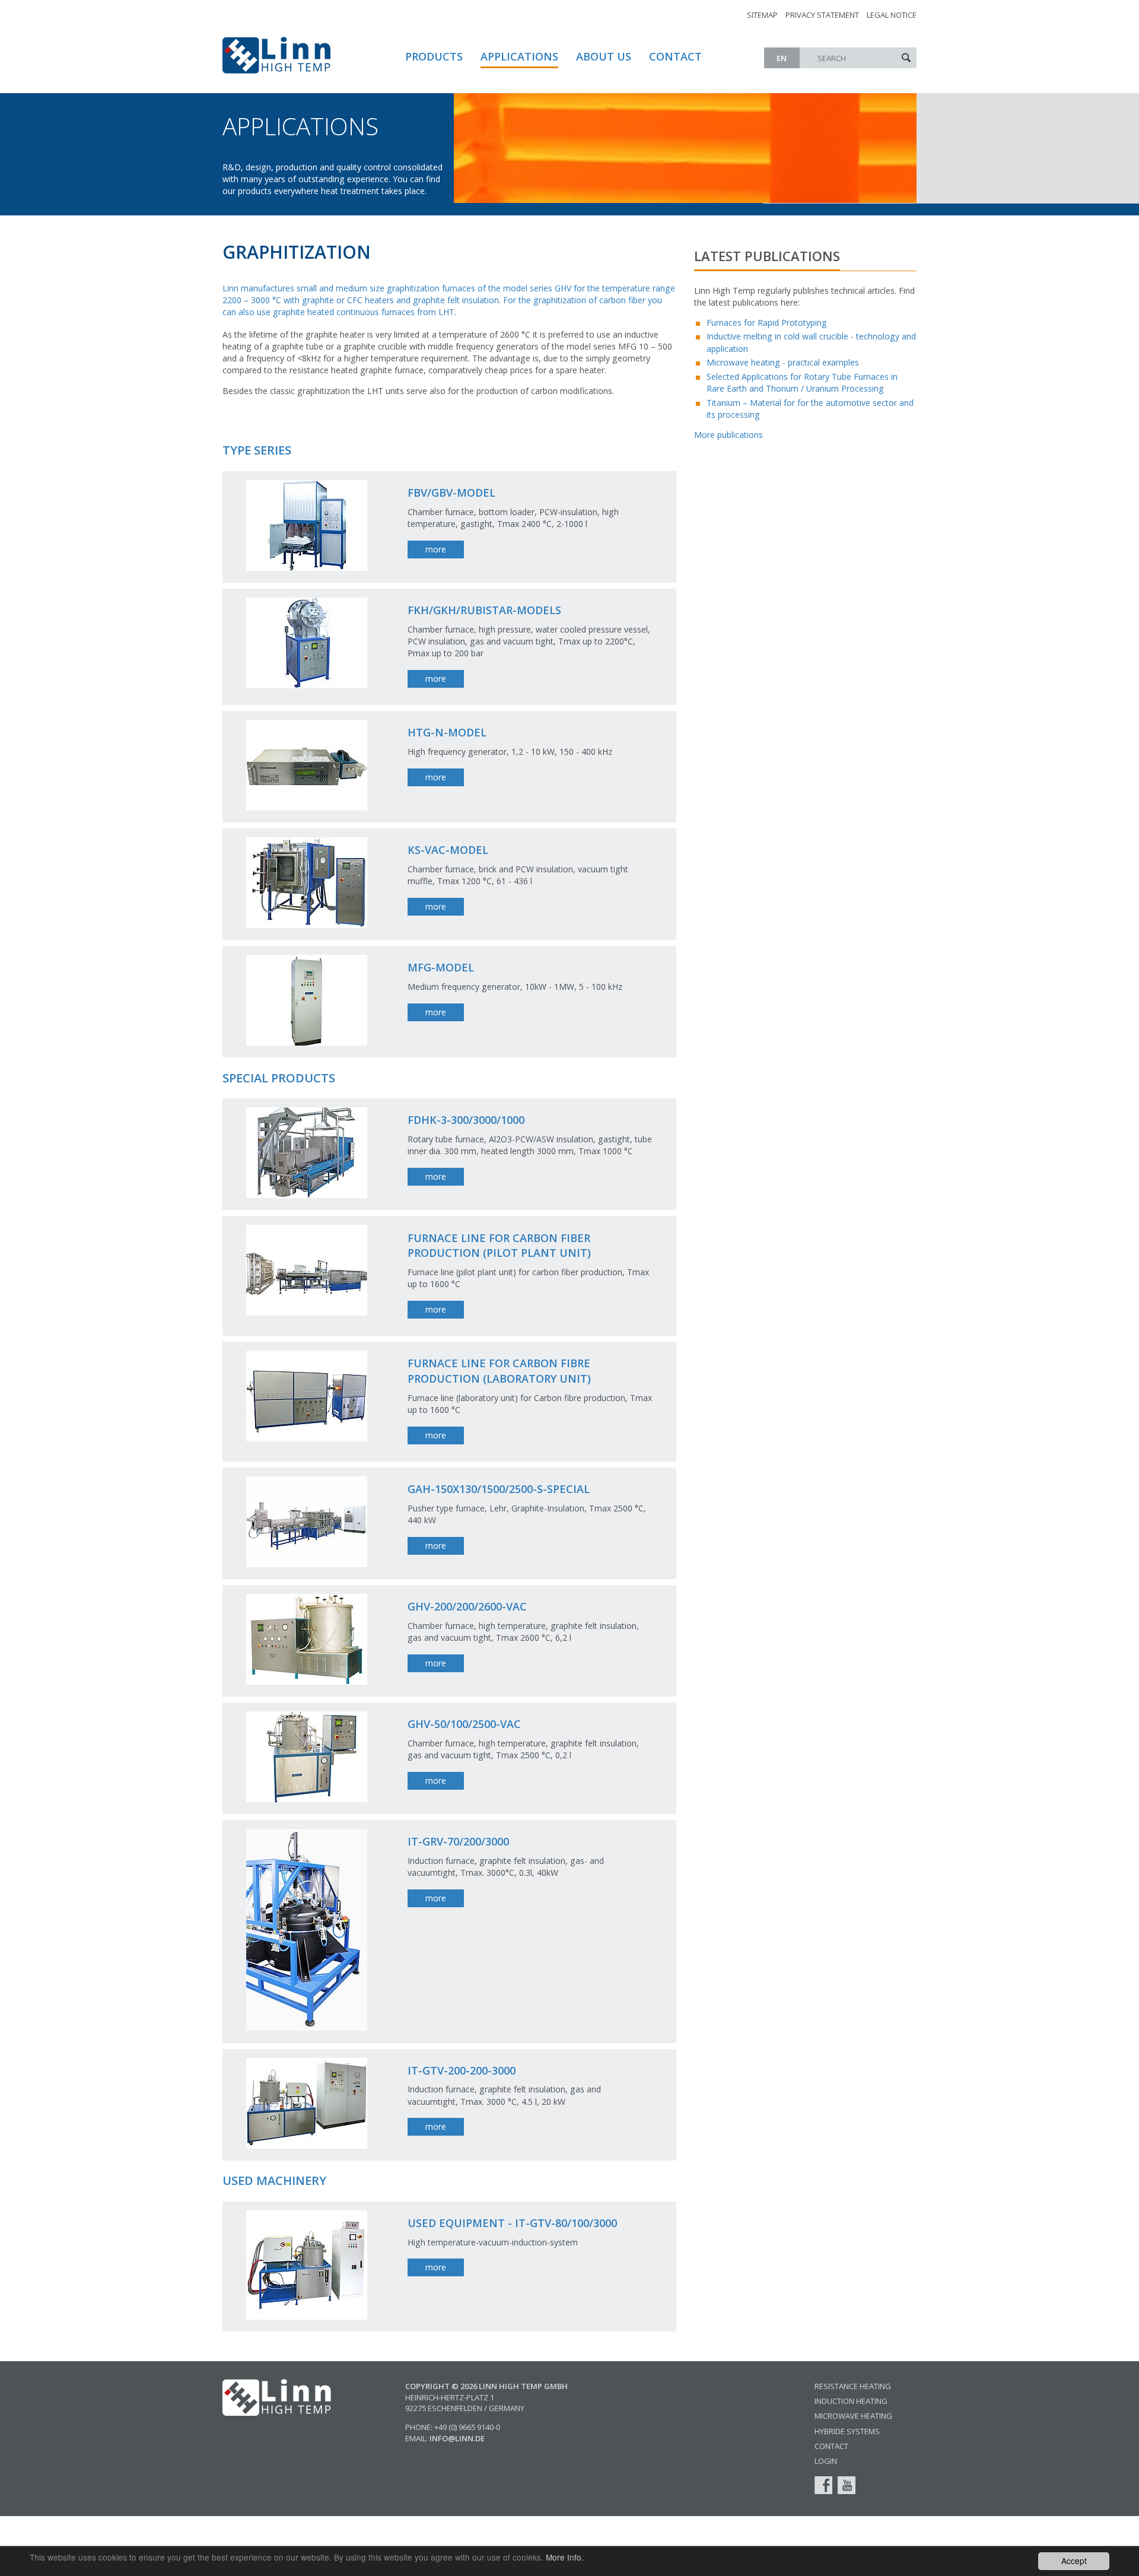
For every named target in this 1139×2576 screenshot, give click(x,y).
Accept (1074, 2561)
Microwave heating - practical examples (783, 362)
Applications (519, 56)
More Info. (565, 2557)
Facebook (823, 2485)
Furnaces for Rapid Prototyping (767, 323)
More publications (728, 435)
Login (826, 2461)
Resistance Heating (853, 2386)
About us (604, 56)
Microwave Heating (853, 2416)
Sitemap (762, 15)
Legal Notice (892, 15)
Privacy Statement (822, 15)
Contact (675, 56)
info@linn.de (457, 2438)
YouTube (847, 2485)
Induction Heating (851, 2401)
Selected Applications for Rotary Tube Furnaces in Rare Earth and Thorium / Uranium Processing (802, 382)
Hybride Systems (847, 2431)
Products (434, 56)
